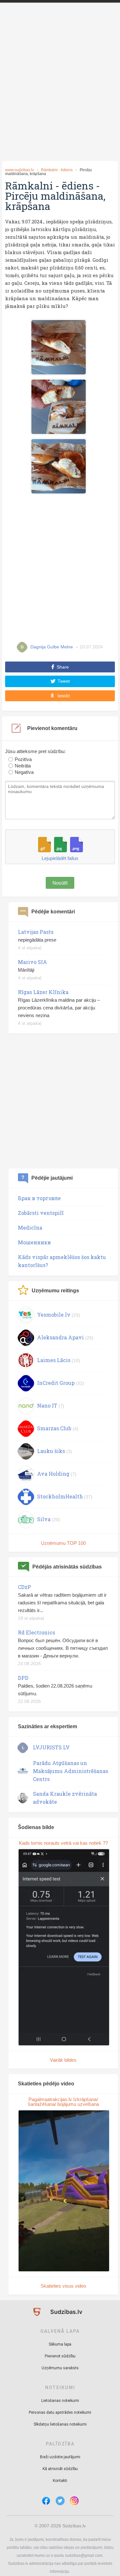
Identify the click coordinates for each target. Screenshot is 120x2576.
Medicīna (30, 1228)
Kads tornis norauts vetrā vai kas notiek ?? (63, 1843)
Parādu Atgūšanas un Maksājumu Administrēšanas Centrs (71, 1771)
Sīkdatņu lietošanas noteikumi (60, 2424)
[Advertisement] (60, 93)
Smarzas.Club (54, 1428)
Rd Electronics (36, 1632)
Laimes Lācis (54, 1360)
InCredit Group (56, 1383)
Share (63, 667)
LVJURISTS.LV (51, 1747)
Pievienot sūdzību (60, 2356)
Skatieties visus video (63, 2286)
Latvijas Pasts (36, 932)
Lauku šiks (51, 1451)
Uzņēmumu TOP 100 (63, 1543)
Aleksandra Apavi (60, 1337)
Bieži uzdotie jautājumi (60, 2457)
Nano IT (47, 1405)
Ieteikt (64, 696)
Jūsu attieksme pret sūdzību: (35, 751)
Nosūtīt (60, 883)
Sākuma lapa (60, 2344)
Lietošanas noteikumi (60, 2401)
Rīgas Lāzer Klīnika (43, 992)
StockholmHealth (60, 1496)
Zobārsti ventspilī (41, 1213)
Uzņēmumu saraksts (60, 2368)
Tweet (64, 681)
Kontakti (60, 2481)
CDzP (24, 1587)
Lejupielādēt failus (60, 858)
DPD (23, 1678)
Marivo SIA (32, 962)
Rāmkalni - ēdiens (57, 170)
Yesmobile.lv (54, 1315)
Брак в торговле (39, 1198)
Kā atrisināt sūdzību (60, 2469)
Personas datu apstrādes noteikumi (60, 2412)
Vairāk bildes (63, 2060)
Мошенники (34, 1242)
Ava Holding (53, 1474)
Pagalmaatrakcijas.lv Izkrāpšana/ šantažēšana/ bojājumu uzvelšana (63, 2102)
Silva (44, 1519)
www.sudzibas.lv (20, 170)
